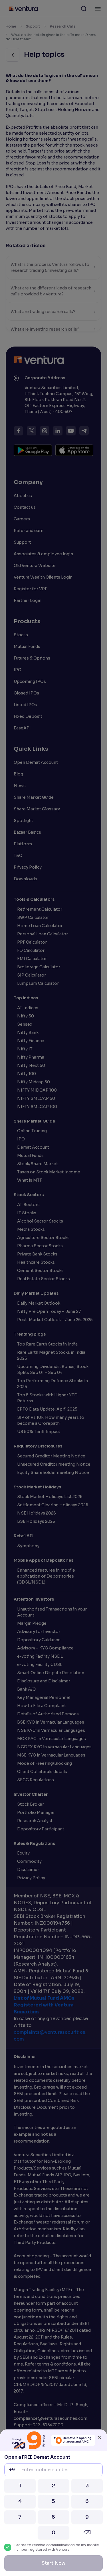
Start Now (53, 2563)
